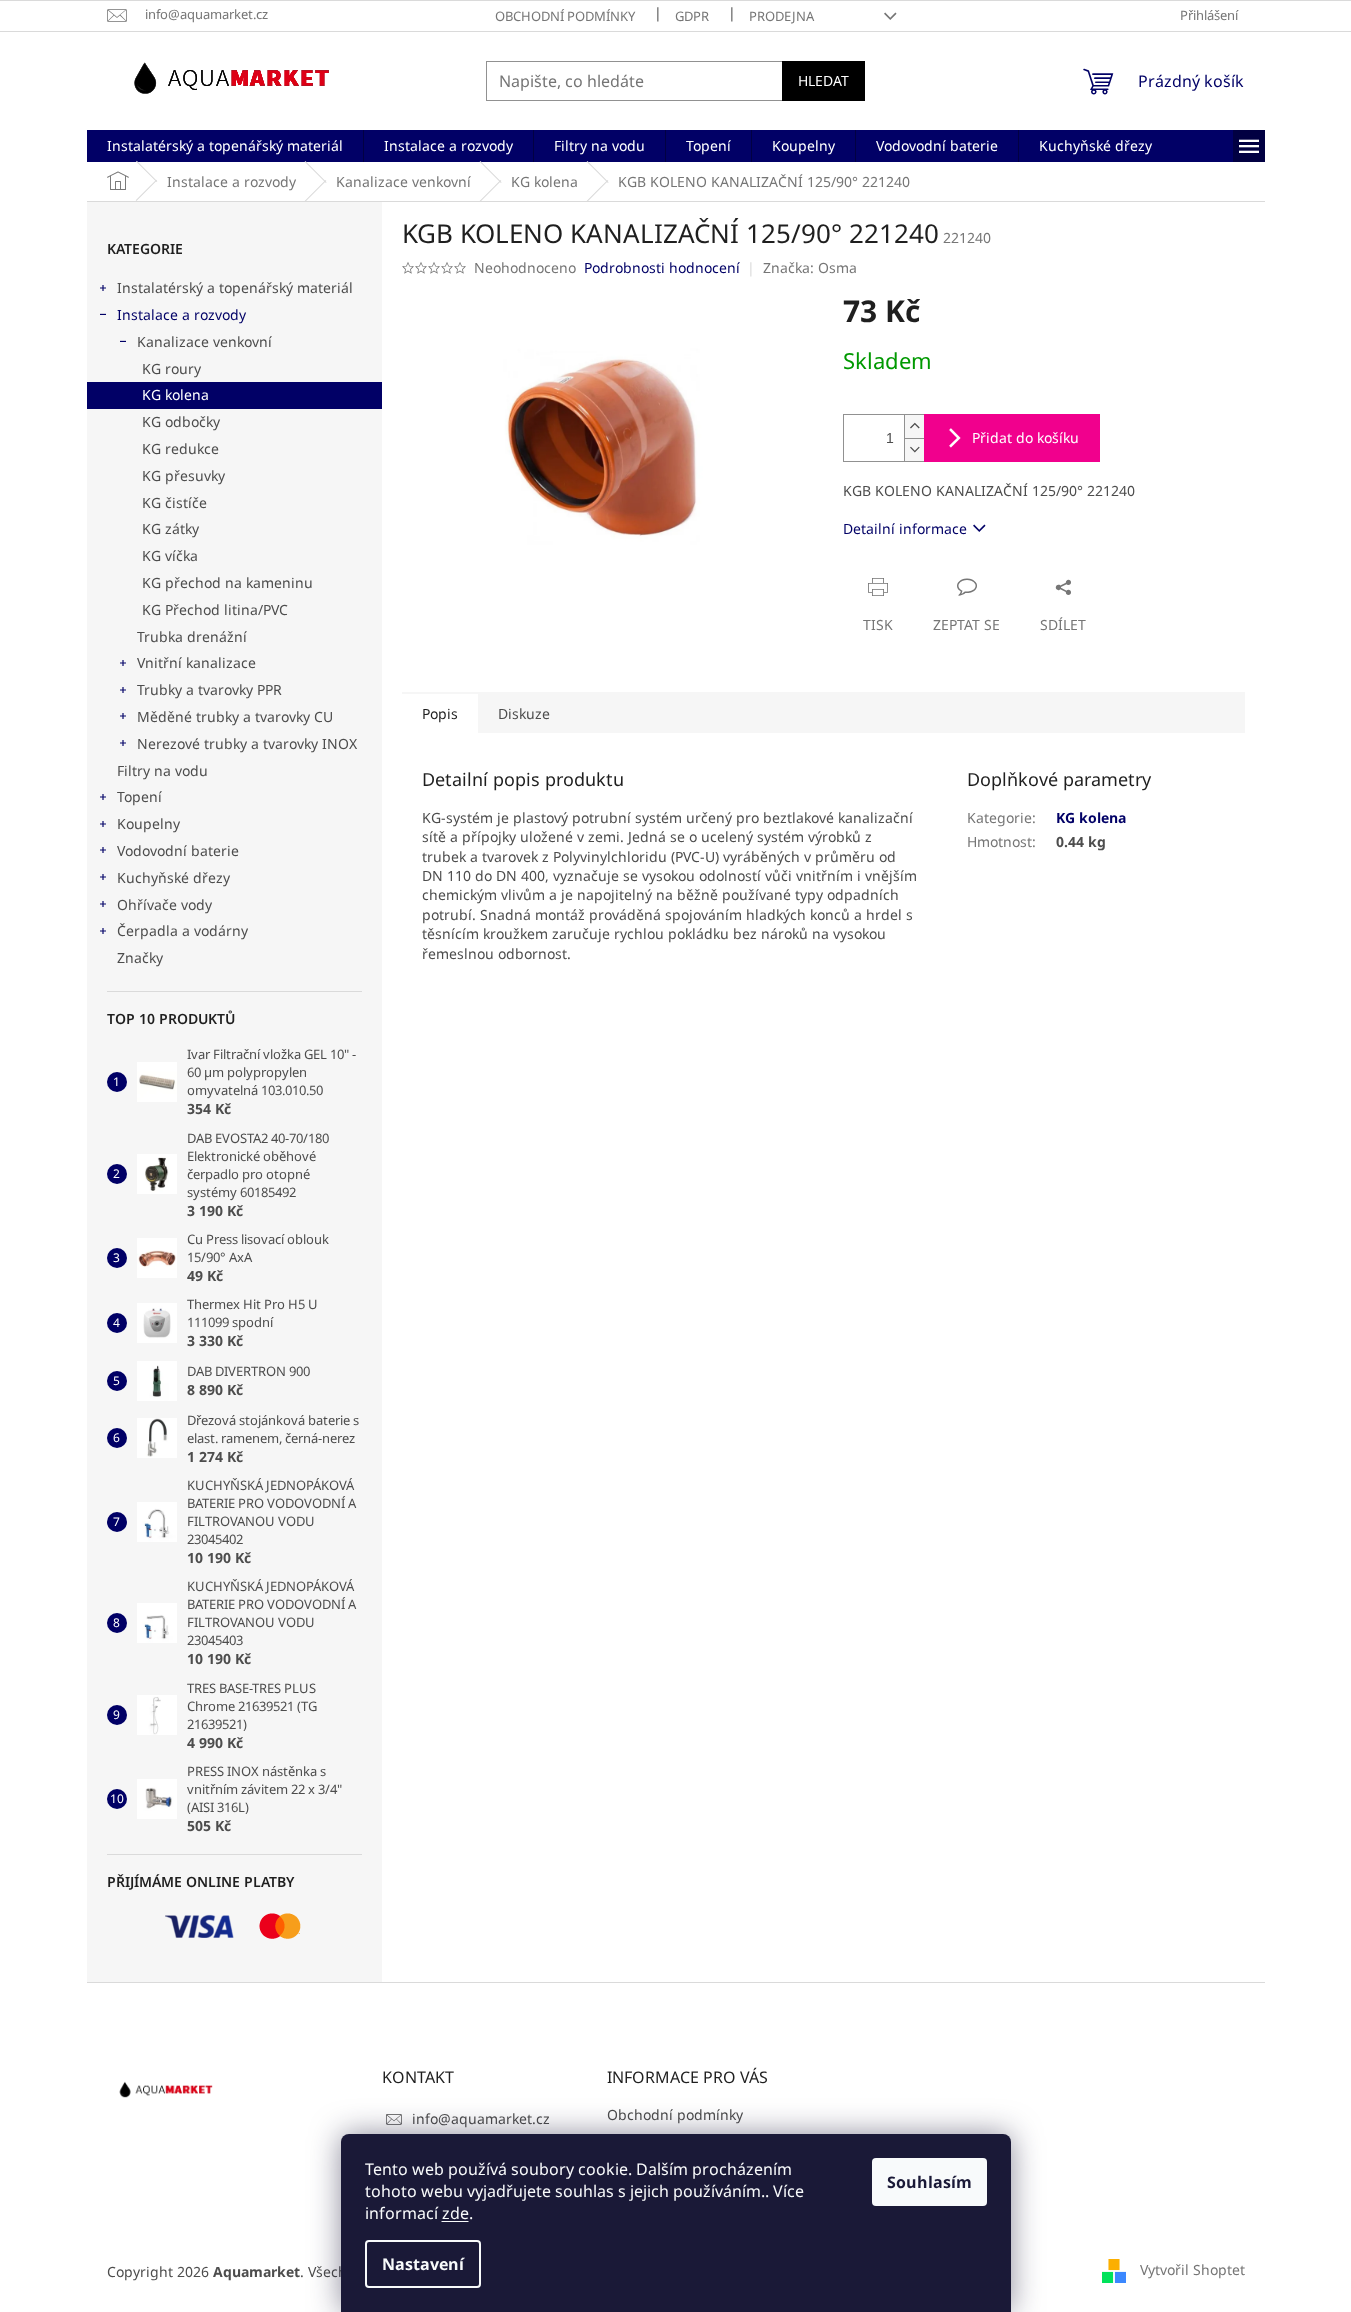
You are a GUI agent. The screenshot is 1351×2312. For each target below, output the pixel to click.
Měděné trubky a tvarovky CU (235, 716)
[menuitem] (225, 146)
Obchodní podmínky (565, 16)
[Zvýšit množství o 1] (914, 426)
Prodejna (781, 16)
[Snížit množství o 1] (914, 449)
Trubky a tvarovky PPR (209, 689)
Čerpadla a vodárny (182, 930)
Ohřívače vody (164, 904)
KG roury (171, 368)
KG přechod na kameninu (227, 582)
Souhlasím (929, 2182)
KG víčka (170, 555)
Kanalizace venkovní (204, 341)
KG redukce (180, 448)
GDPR (692, 16)
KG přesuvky (183, 475)
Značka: (810, 267)
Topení (139, 796)
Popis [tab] (440, 713)
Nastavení (423, 2264)
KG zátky (170, 528)
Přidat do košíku (1025, 437)
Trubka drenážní (192, 636)
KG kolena (175, 394)
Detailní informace (905, 528)
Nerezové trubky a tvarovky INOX (247, 743)
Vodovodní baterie (178, 850)
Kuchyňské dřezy (173, 877)
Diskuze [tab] (524, 713)
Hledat (823, 80)
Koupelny (148, 823)
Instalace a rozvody (181, 314)
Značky (140, 957)
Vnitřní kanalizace (196, 662)
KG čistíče (174, 502)
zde (455, 2213)
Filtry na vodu (162, 770)
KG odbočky (181, 421)
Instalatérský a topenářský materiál (235, 287)
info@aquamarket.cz (481, 2118)
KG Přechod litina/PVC (215, 609)
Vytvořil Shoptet (1192, 2269)
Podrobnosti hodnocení (662, 267)
